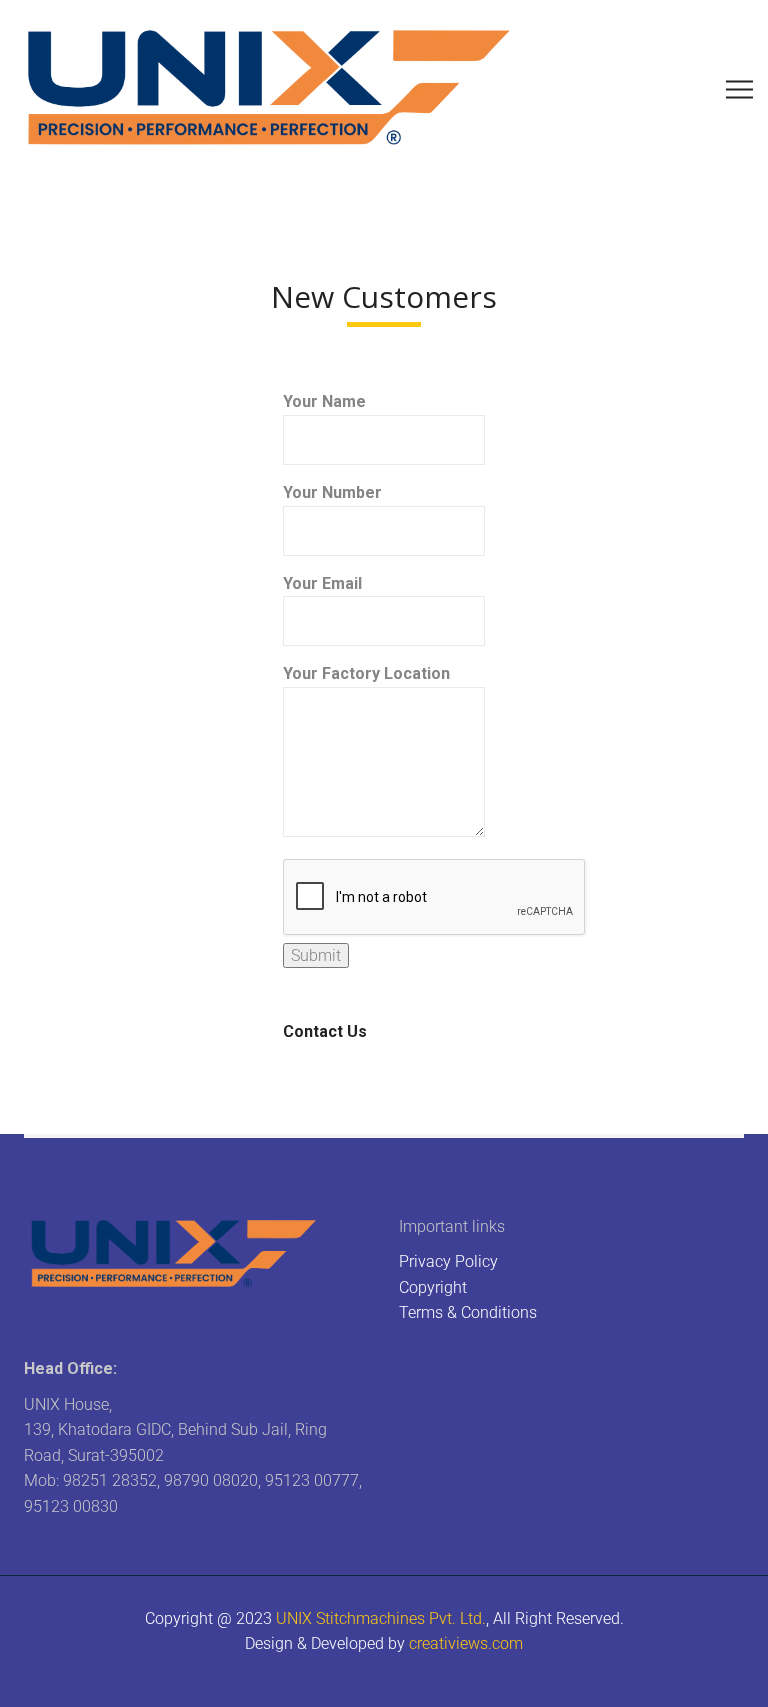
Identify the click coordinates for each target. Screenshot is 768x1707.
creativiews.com (466, 1643)
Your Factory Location (366, 673)
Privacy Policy (448, 1261)
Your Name (324, 401)
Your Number (332, 492)
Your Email (322, 583)
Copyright (433, 1287)
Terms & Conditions (468, 1312)
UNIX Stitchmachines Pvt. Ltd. (381, 1618)
